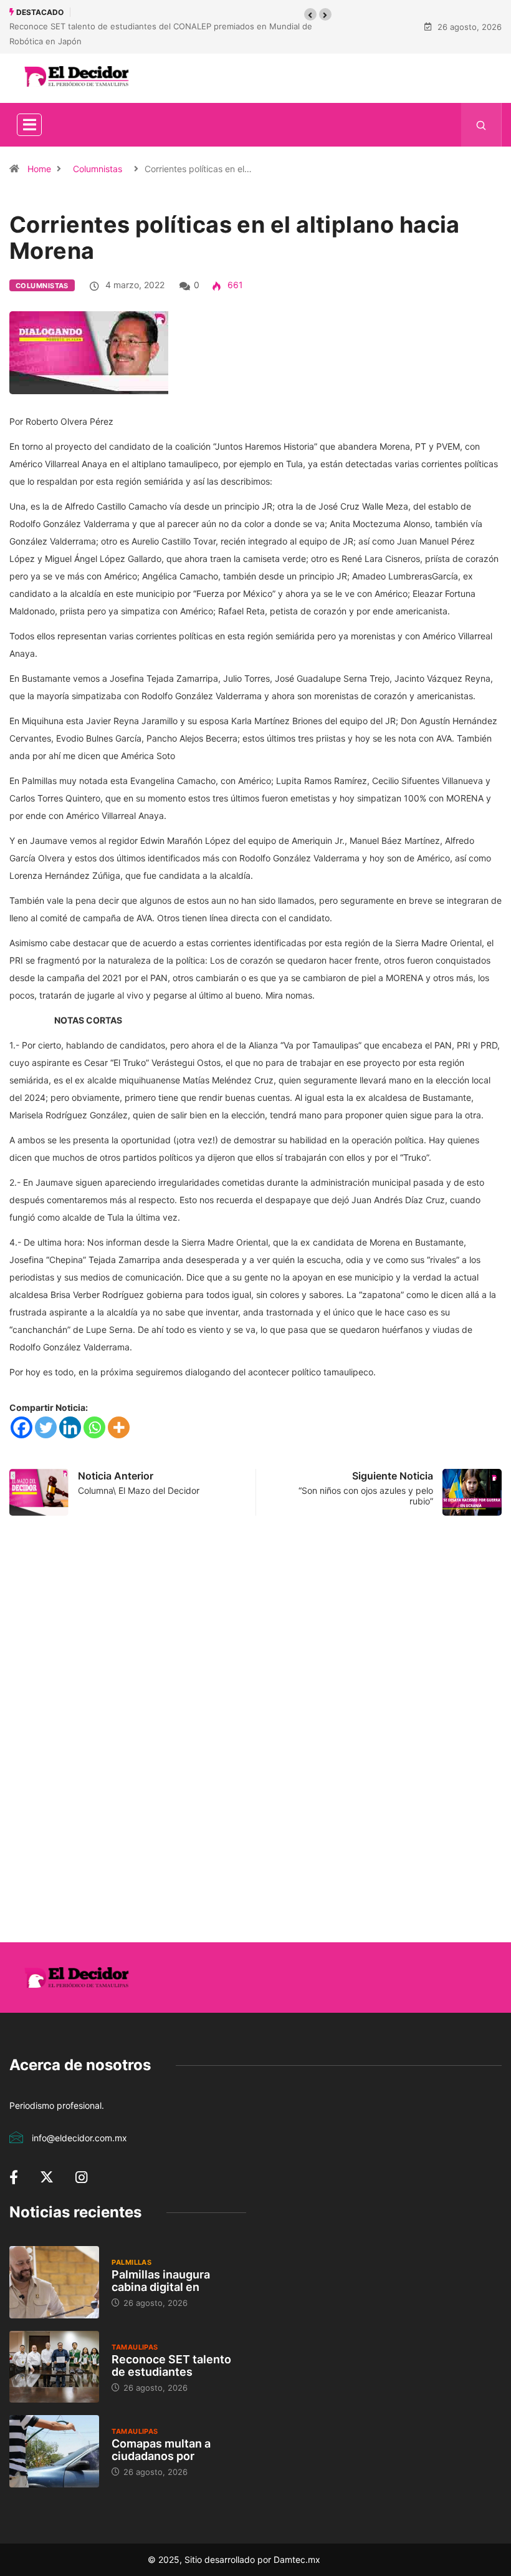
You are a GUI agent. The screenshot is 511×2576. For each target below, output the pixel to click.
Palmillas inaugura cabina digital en (161, 2281)
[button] (310, 14)
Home (39, 169)
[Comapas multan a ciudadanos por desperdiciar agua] (54, 2451)
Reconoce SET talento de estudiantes (171, 2365)
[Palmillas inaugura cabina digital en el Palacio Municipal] (54, 2282)
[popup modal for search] (481, 125)
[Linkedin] (70, 1427)
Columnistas (98, 169)
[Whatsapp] (94, 1427)
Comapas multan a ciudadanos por (161, 2450)
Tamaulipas (135, 2347)
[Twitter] (46, 1427)
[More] (119, 1427)
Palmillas (131, 2262)
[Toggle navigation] (29, 125)
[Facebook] (21, 1427)
